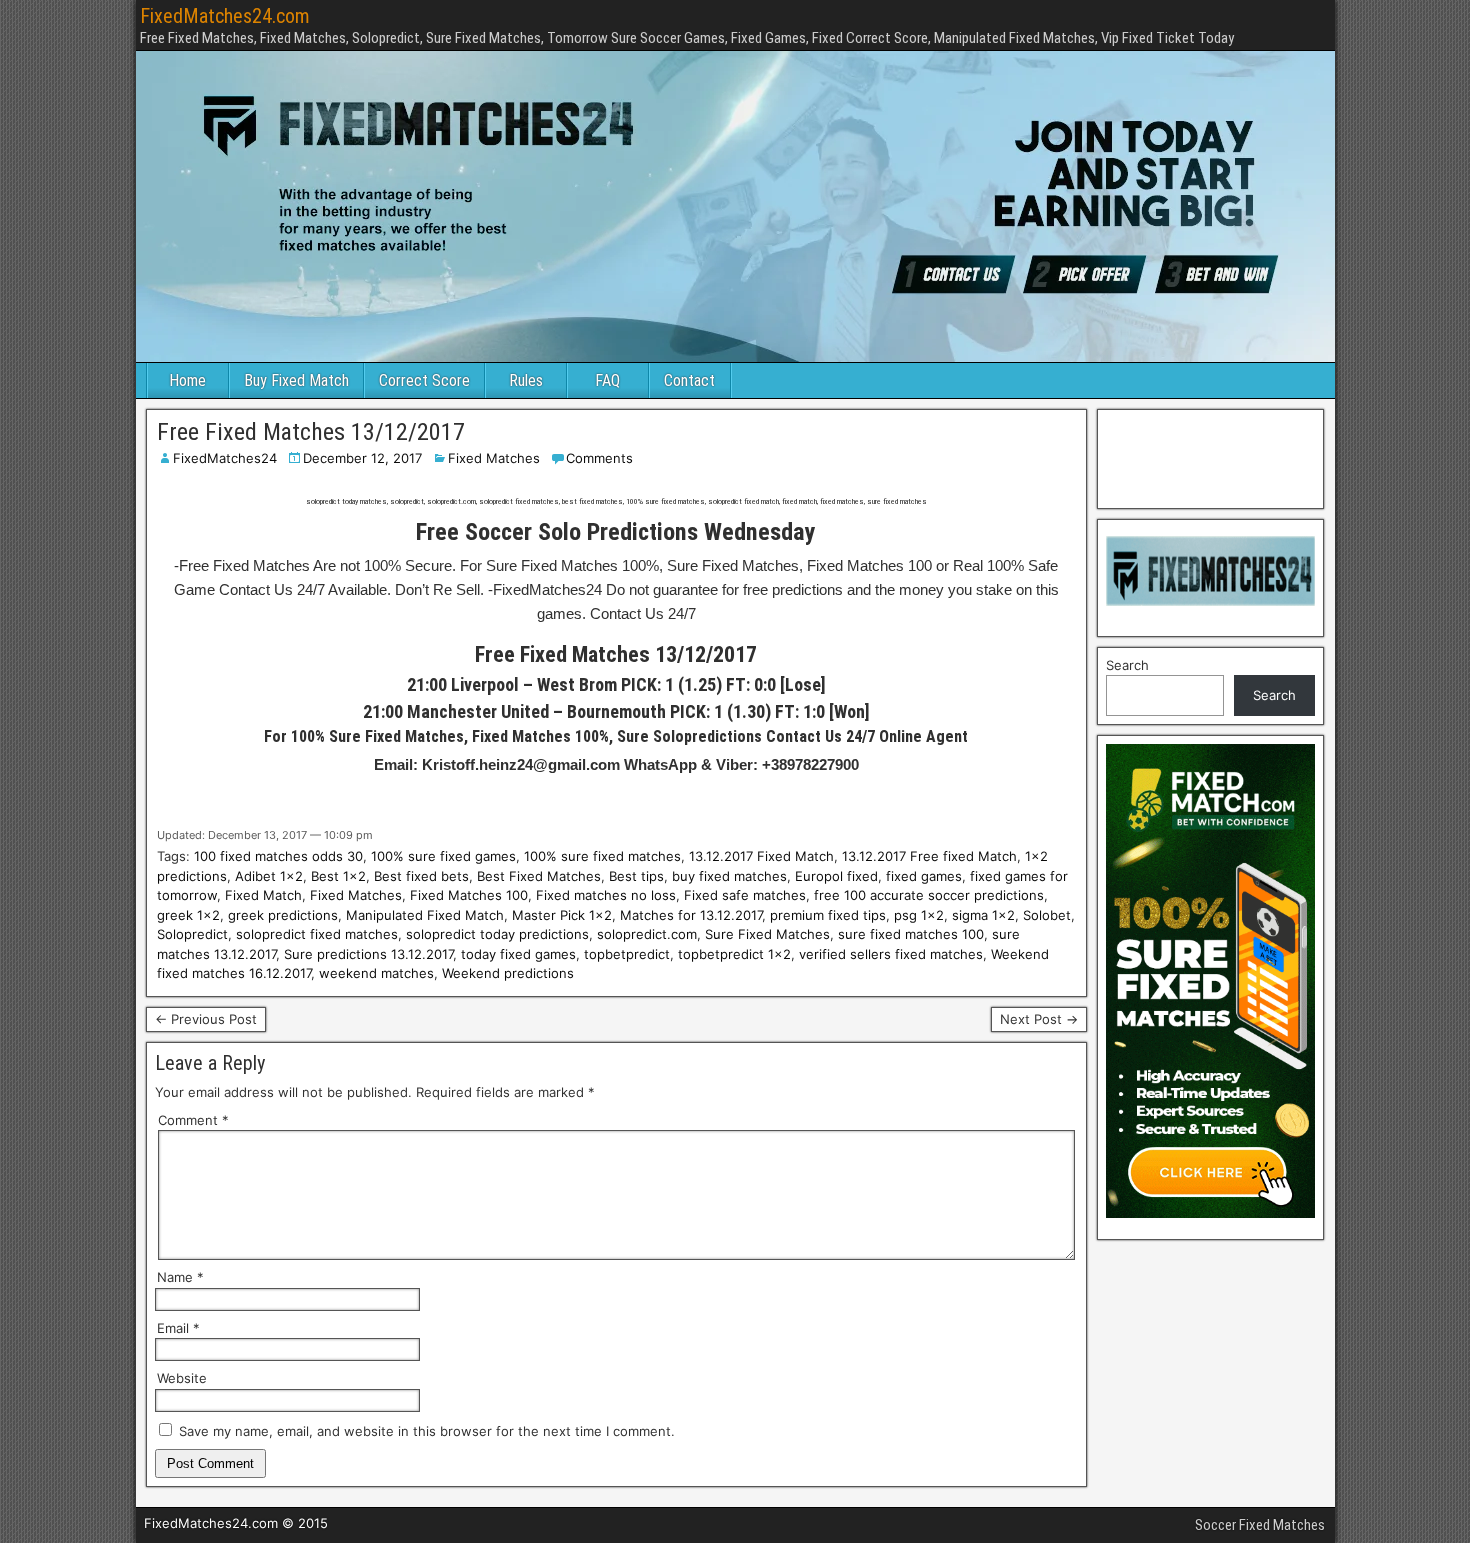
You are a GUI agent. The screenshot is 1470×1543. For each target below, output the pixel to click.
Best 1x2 (338, 876)
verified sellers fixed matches (891, 954)
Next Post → (1039, 1019)
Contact (689, 380)
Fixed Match (263, 895)
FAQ (607, 380)
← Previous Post (206, 1019)
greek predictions (283, 915)
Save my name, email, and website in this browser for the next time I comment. (427, 1431)
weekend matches (376, 973)
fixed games (924, 876)
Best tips (636, 876)
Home (187, 380)
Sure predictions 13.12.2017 (368, 954)
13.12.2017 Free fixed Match (929, 856)
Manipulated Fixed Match (425, 915)
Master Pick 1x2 (562, 915)
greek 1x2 (188, 915)
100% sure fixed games (443, 856)
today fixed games (518, 954)
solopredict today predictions (497, 934)
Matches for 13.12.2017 (691, 915)
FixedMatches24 (225, 458)
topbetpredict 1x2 (734, 954)
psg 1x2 (919, 915)
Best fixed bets (421, 876)
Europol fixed (836, 876)
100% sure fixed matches (602, 856)
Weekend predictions (508, 973)
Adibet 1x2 (269, 876)
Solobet (1047, 915)
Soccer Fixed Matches (1260, 1525)
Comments (599, 458)
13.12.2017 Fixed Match (761, 856)
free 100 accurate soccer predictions (929, 895)
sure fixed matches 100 (911, 934)
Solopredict (192, 934)
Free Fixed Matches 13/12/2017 (311, 432)
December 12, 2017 (362, 458)
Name (180, 1277)
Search (1127, 665)
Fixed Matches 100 (469, 895)
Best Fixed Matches (539, 876)
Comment (193, 1120)
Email (178, 1328)
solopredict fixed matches (317, 934)
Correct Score (424, 380)
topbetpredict (627, 954)
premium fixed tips (828, 915)
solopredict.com (647, 934)
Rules (526, 380)
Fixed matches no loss (606, 895)
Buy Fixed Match (296, 380)
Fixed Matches (494, 458)
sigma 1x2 (983, 915)
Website (182, 1378)
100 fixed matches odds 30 (278, 856)
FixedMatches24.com (225, 16)
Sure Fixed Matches (767, 934)
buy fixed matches (729, 876)
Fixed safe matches (745, 895)
